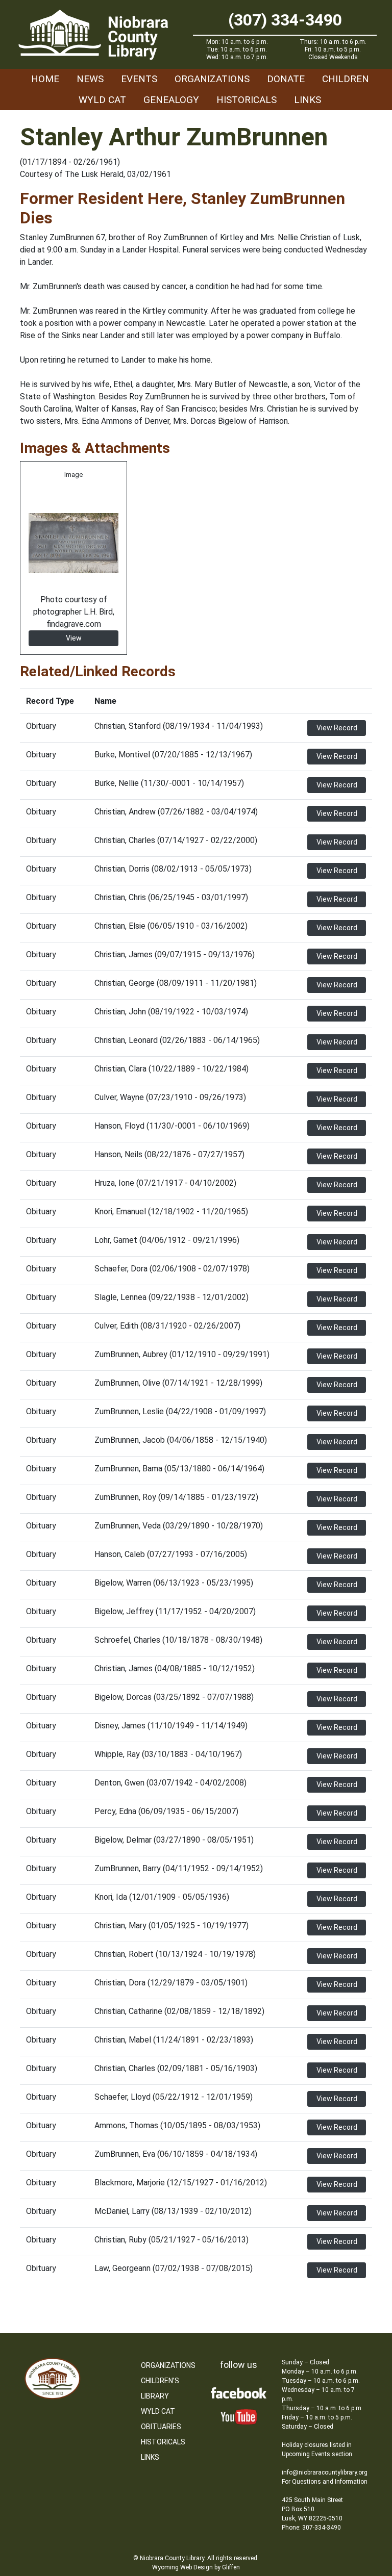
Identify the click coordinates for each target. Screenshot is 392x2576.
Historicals (247, 100)
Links (308, 100)
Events (139, 79)
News (90, 79)
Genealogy (171, 100)
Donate (286, 79)
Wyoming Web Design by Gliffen (196, 2567)
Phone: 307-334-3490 (311, 2528)
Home (45, 79)
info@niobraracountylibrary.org (325, 2472)
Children (346, 79)
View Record (337, 728)
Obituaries (161, 2427)
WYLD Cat (102, 100)
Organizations (212, 79)
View (74, 638)
